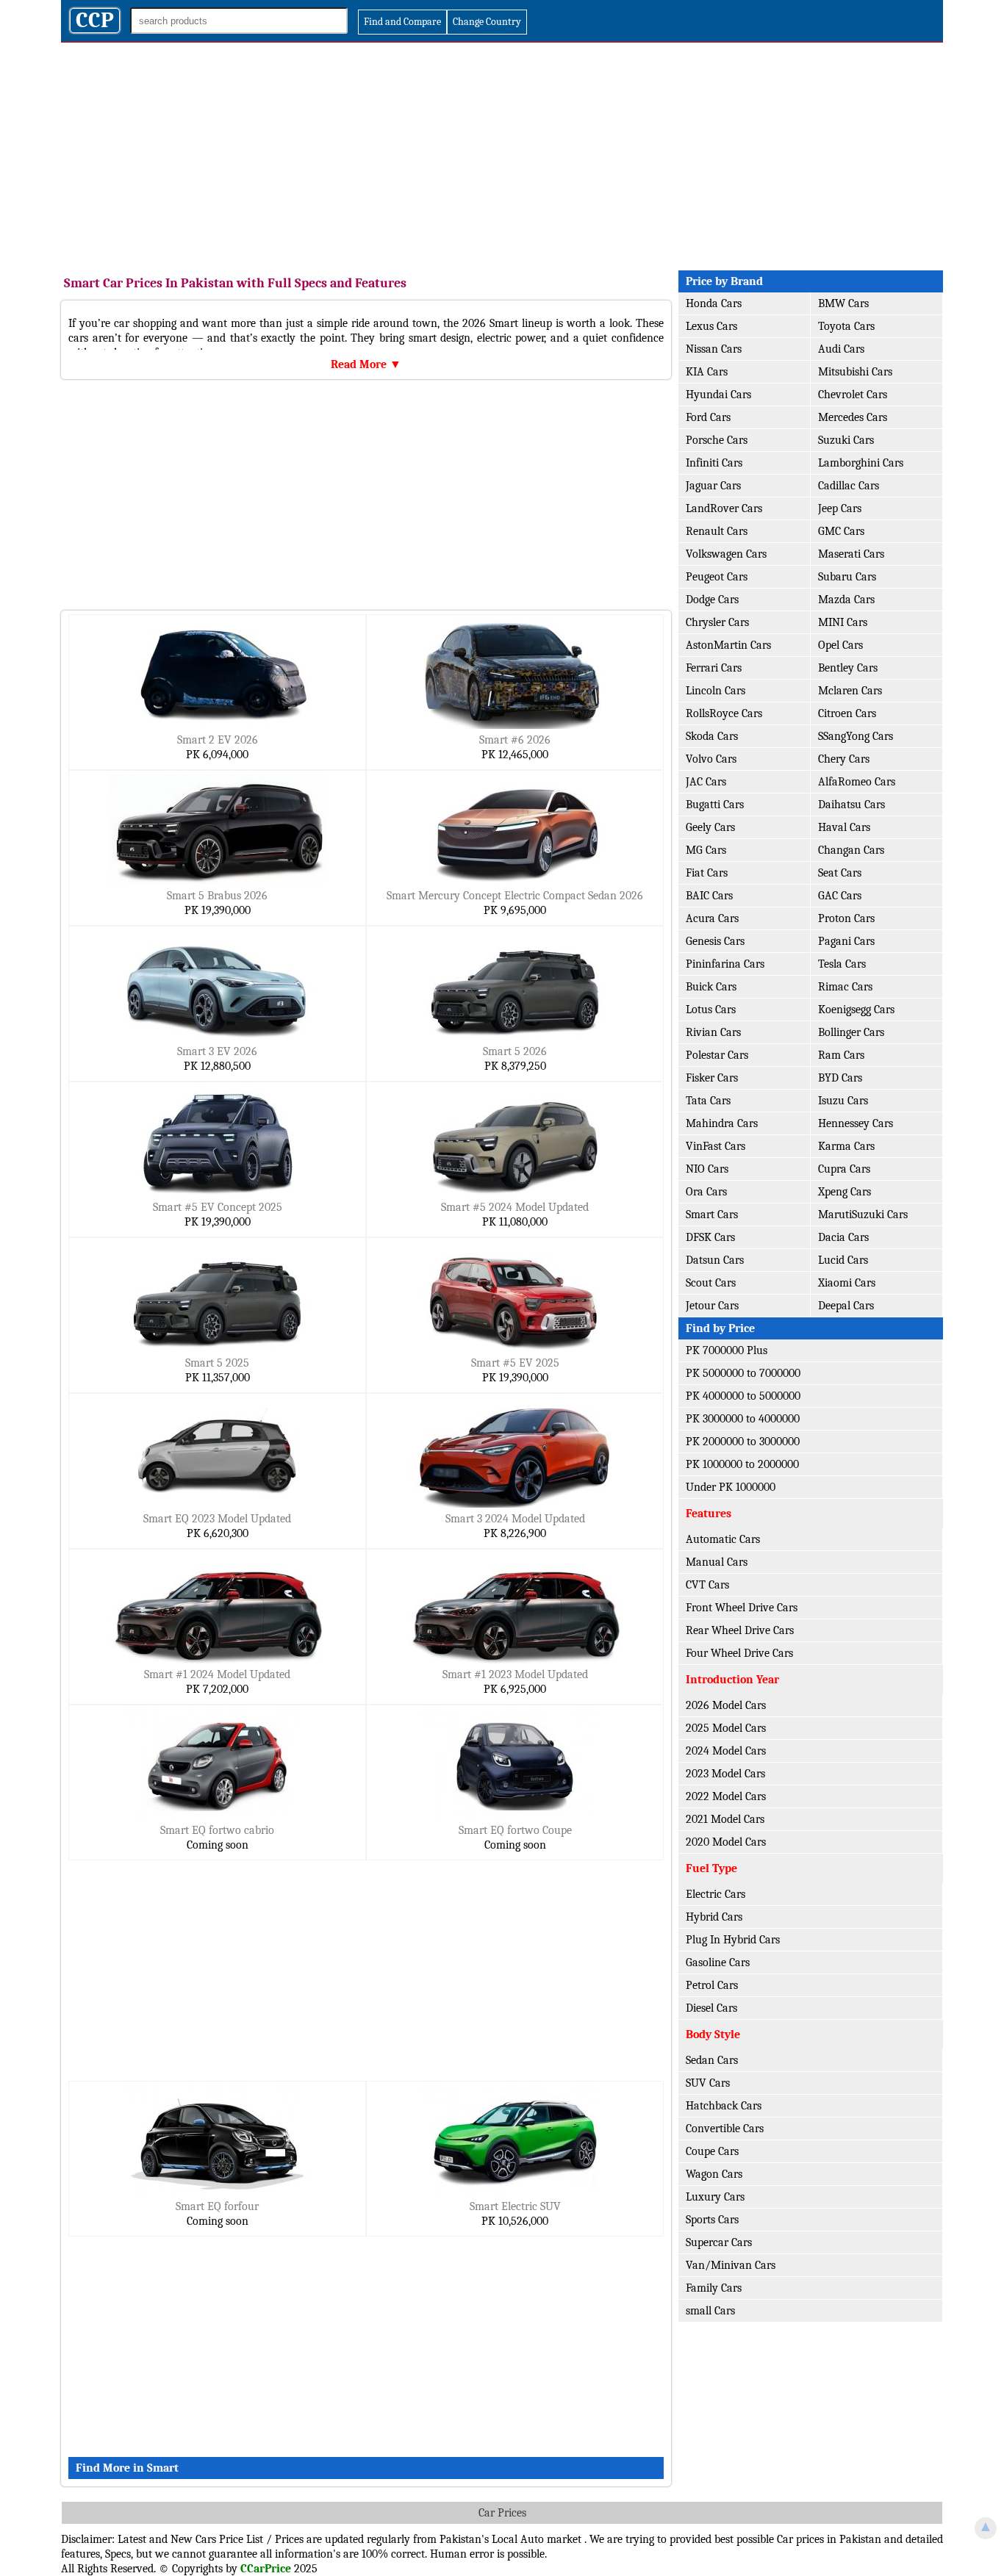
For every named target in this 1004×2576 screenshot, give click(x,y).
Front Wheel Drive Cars (742, 1608)
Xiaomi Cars (847, 1283)
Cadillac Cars (849, 486)
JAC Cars (706, 782)
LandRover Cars (724, 508)
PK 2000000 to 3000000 (743, 1442)
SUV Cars (708, 2083)
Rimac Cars (845, 987)
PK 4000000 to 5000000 (743, 1396)
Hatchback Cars (724, 2106)
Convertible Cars (725, 2129)
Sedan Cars (712, 2060)
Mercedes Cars (853, 417)
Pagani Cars (846, 941)
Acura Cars (712, 918)
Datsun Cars (715, 1260)
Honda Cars (714, 303)
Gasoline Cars (718, 1962)
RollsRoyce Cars (724, 713)
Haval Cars (844, 827)
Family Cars (714, 2288)
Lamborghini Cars (861, 463)
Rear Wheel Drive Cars (740, 1630)
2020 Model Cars (726, 1842)
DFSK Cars (710, 1237)
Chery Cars (844, 759)
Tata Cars (708, 1101)
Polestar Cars (717, 1055)
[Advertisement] (502, 153)
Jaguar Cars (713, 486)
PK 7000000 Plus (727, 1350)
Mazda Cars (846, 600)
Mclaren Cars (850, 691)
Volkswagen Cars (726, 554)
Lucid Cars (843, 1260)
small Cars (710, 2311)
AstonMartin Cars (728, 645)
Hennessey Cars (856, 1123)
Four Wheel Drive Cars (739, 1653)
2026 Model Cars (726, 1705)
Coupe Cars (712, 2151)
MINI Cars (843, 622)
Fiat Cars (707, 873)
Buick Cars (711, 987)
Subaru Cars (847, 577)
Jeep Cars (840, 508)
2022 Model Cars (726, 1796)
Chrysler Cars (717, 622)
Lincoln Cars (716, 691)
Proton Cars (846, 918)
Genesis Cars (715, 941)
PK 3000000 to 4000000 (743, 1419)
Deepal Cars (846, 1306)
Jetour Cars (712, 1306)
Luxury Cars (715, 2197)
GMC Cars (841, 531)
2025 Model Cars (726, 1728)
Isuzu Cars (843, 1101)
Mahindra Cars (722, 1123)
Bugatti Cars (715, 805)
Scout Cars (711, 1283)
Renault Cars (717, 531)
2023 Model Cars (725, 1774)
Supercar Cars (719, 2242)
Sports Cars (712, 2220)
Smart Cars (712, 1215)
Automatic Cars (723, 1539)
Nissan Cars (714, 349)
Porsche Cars (717, 440)
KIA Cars (707, 372)
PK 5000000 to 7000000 (743, 1373)
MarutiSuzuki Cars (863, 1215)
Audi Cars (841, 349)
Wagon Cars (714, 2174)
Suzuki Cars (846, 440)
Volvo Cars (711, 759)
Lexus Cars (711, 326)
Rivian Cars (713, 1032)
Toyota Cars (846, 326)
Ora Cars (706, 1192)
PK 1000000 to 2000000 (742, 1464)
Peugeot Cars (717, 577)
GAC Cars (840, 896)
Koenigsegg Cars (856, 1010)
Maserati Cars (851, 554)
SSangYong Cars (856, 736)
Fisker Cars (712, 1078)
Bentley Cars (848, 668)
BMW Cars (843, 303)
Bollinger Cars (851, 1032)
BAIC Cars (709, 896)
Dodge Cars (712, 600)
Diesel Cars (711, 2008)
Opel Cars (840, 645)
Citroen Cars (847, 713)
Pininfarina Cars (725, 964)
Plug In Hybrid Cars (733, 1940)
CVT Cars (707, 1585)
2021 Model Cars (725, 1819)
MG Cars (706, 850)
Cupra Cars (844, 1169)
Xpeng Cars (845, 1192)
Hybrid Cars (714, 1917)
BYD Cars (840, 1078)
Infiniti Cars (714, 463)
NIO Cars (707, 1169)
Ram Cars (841, 1055)
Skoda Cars (712, 736)
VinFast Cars (716, 1146)
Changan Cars (851, 850)
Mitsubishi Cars (855, 372)
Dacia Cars (843, 1237)
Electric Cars (716, 1894)
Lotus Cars (711, 1010)
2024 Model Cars (726, 1751)
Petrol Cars (712, 1985)
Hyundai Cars (718, 395)
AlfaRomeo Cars (857, 782)
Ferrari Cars (714, 668)
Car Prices (502, 2513)
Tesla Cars (842, 964)
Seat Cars (840, 873)
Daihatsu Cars (851, 805)
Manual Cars (717, 1562)
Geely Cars (710, 827)
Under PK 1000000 (731, 1487)
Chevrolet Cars (853, 395)
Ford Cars (708, 417)
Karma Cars (846, 1146)
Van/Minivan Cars (731, 2265)
